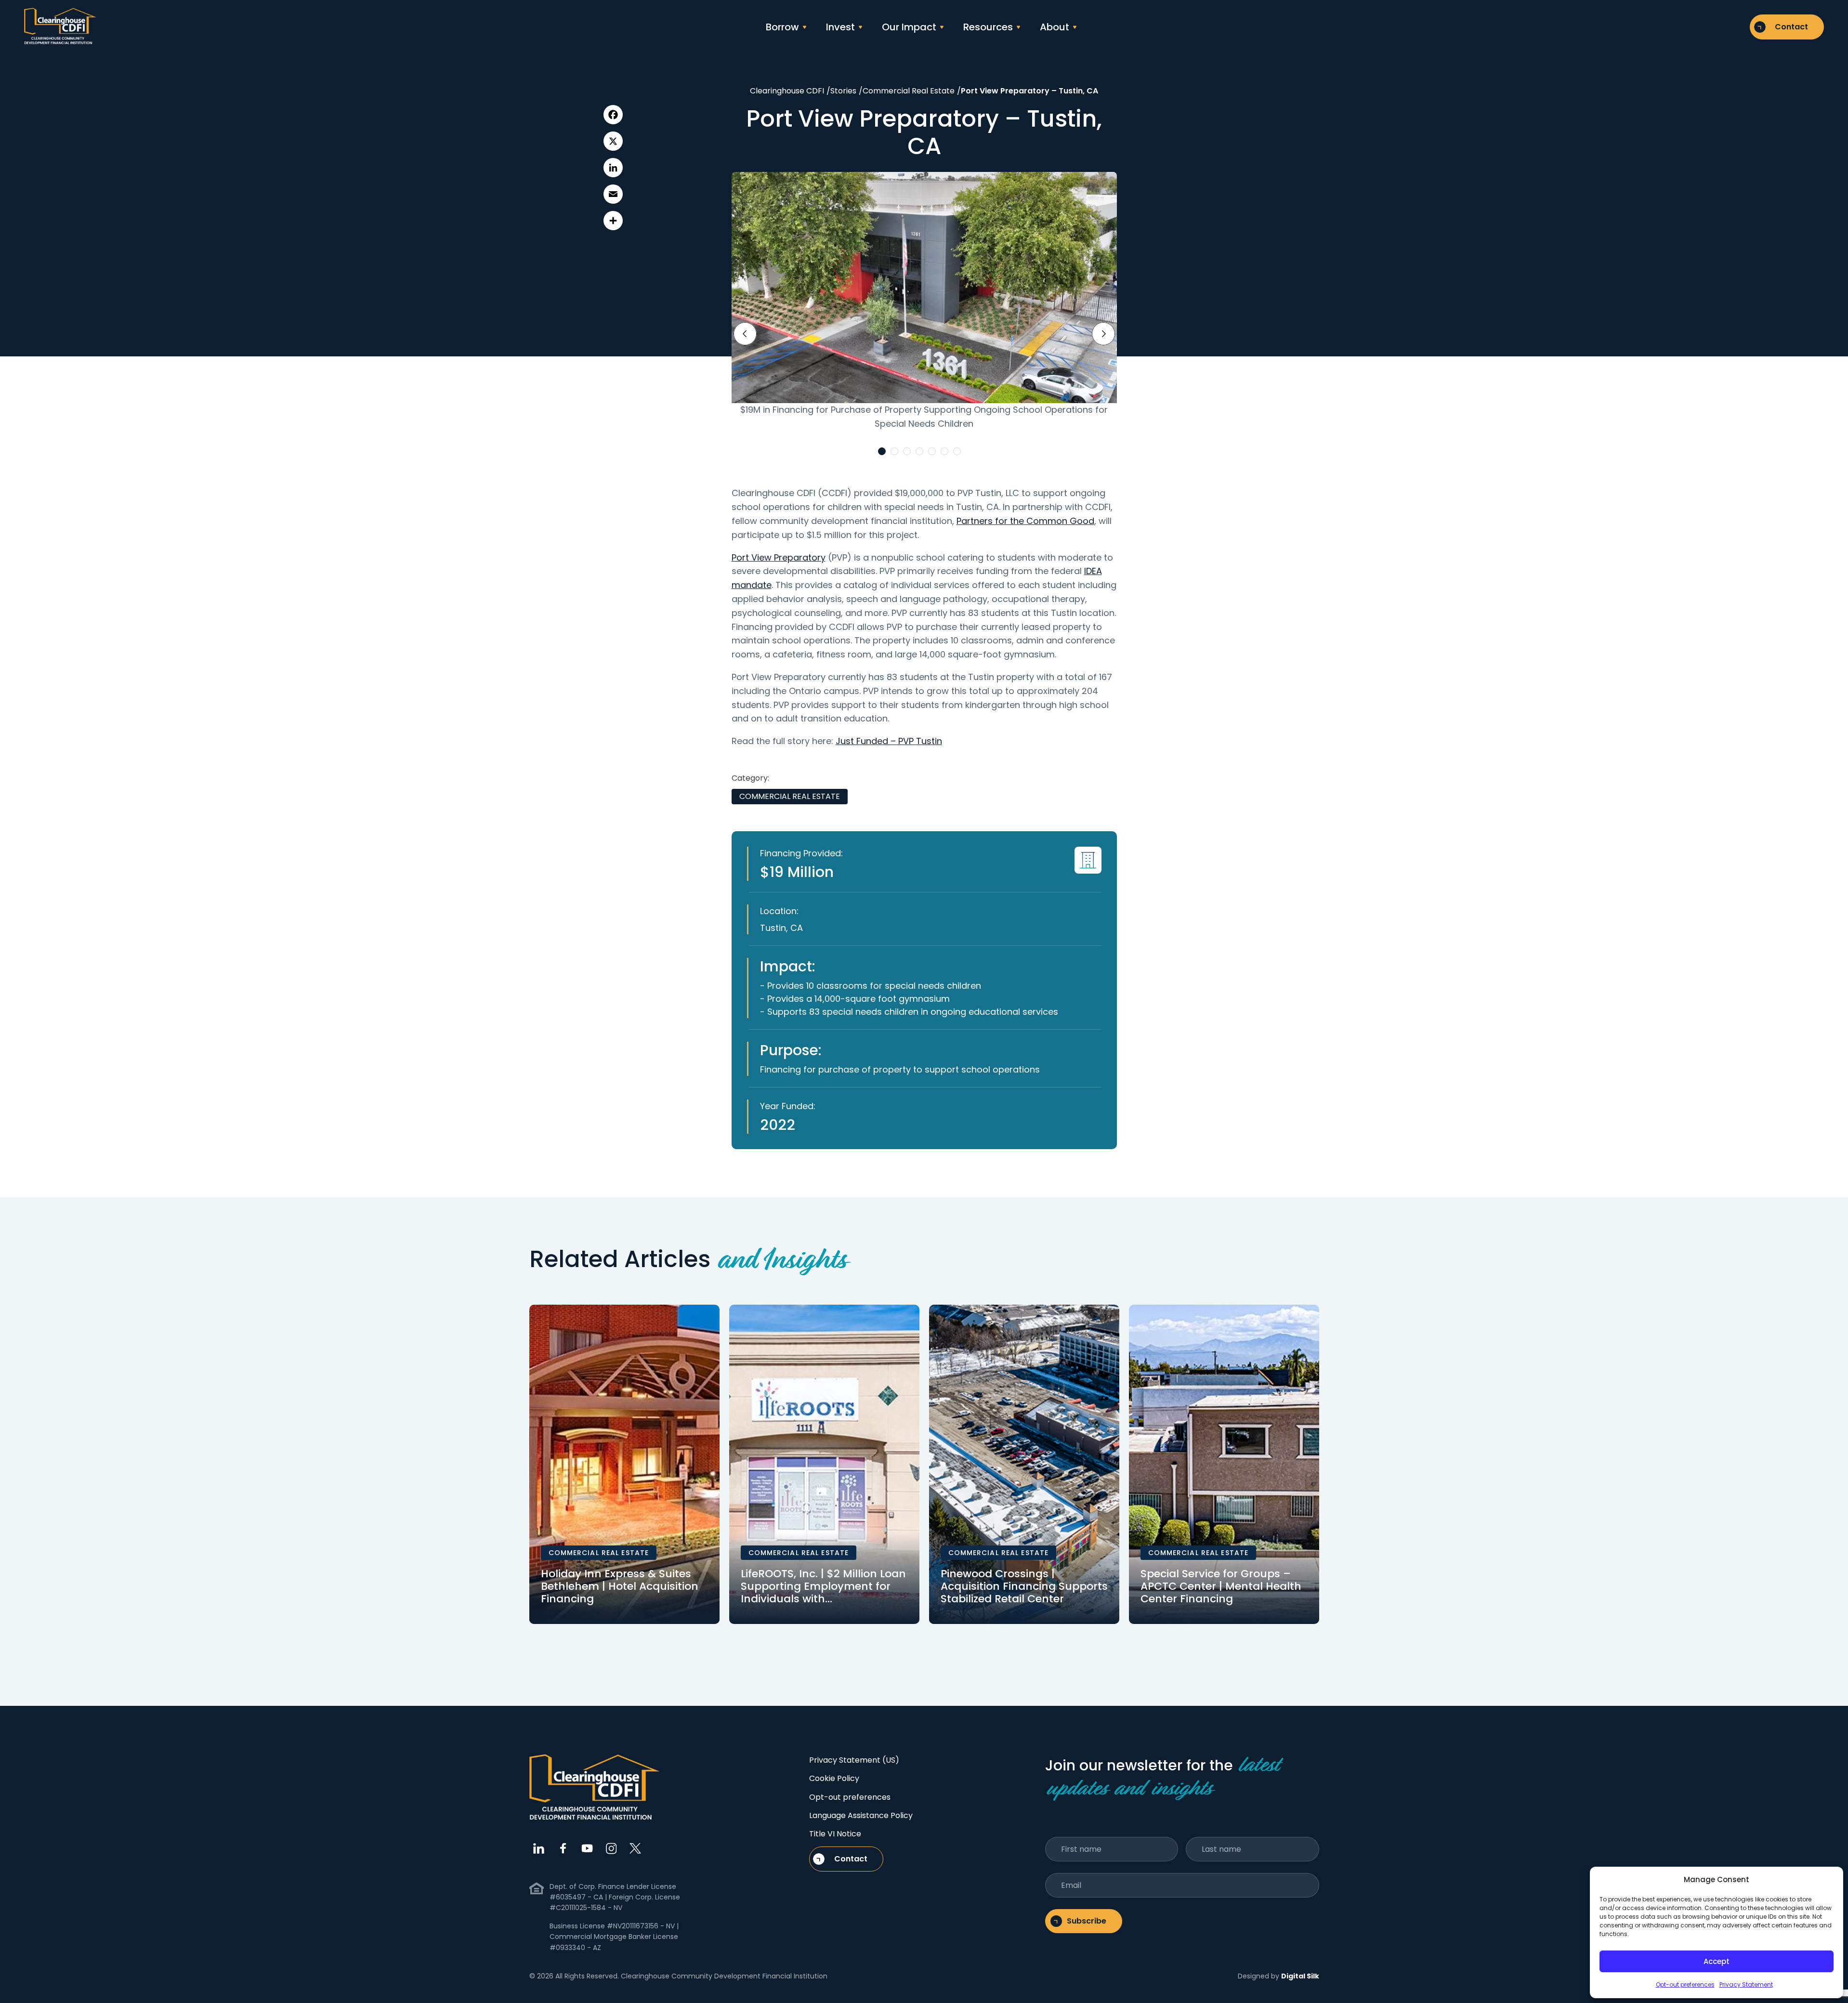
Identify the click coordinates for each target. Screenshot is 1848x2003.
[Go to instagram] (611, 1848)
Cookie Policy (834, 1778)
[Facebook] (613, 115)
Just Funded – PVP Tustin (889, 741)
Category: (750, 778)
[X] (613, 141)
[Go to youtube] (587, 1848)
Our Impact (909, 27)
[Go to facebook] (563, 1848)
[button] (882, 451)
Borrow (782, 27)
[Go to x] (635, 1848)
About (1055, 27)
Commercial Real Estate (790, 796)
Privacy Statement (1746, 1984)
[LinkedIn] (613, 168)
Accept (1717, 1961)
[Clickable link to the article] (624, 1464)
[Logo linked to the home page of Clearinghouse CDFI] (60, 27)
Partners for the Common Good (1025, 521)
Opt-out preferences (1685, 1984)
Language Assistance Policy (861, 1815)
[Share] (613, 221)
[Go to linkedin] (539, 1848)
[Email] (613, 194)
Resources (988, 27)
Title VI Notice (835, 1834)
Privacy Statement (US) (854, 1760)
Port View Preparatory (779, 557)
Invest (840, 27)
